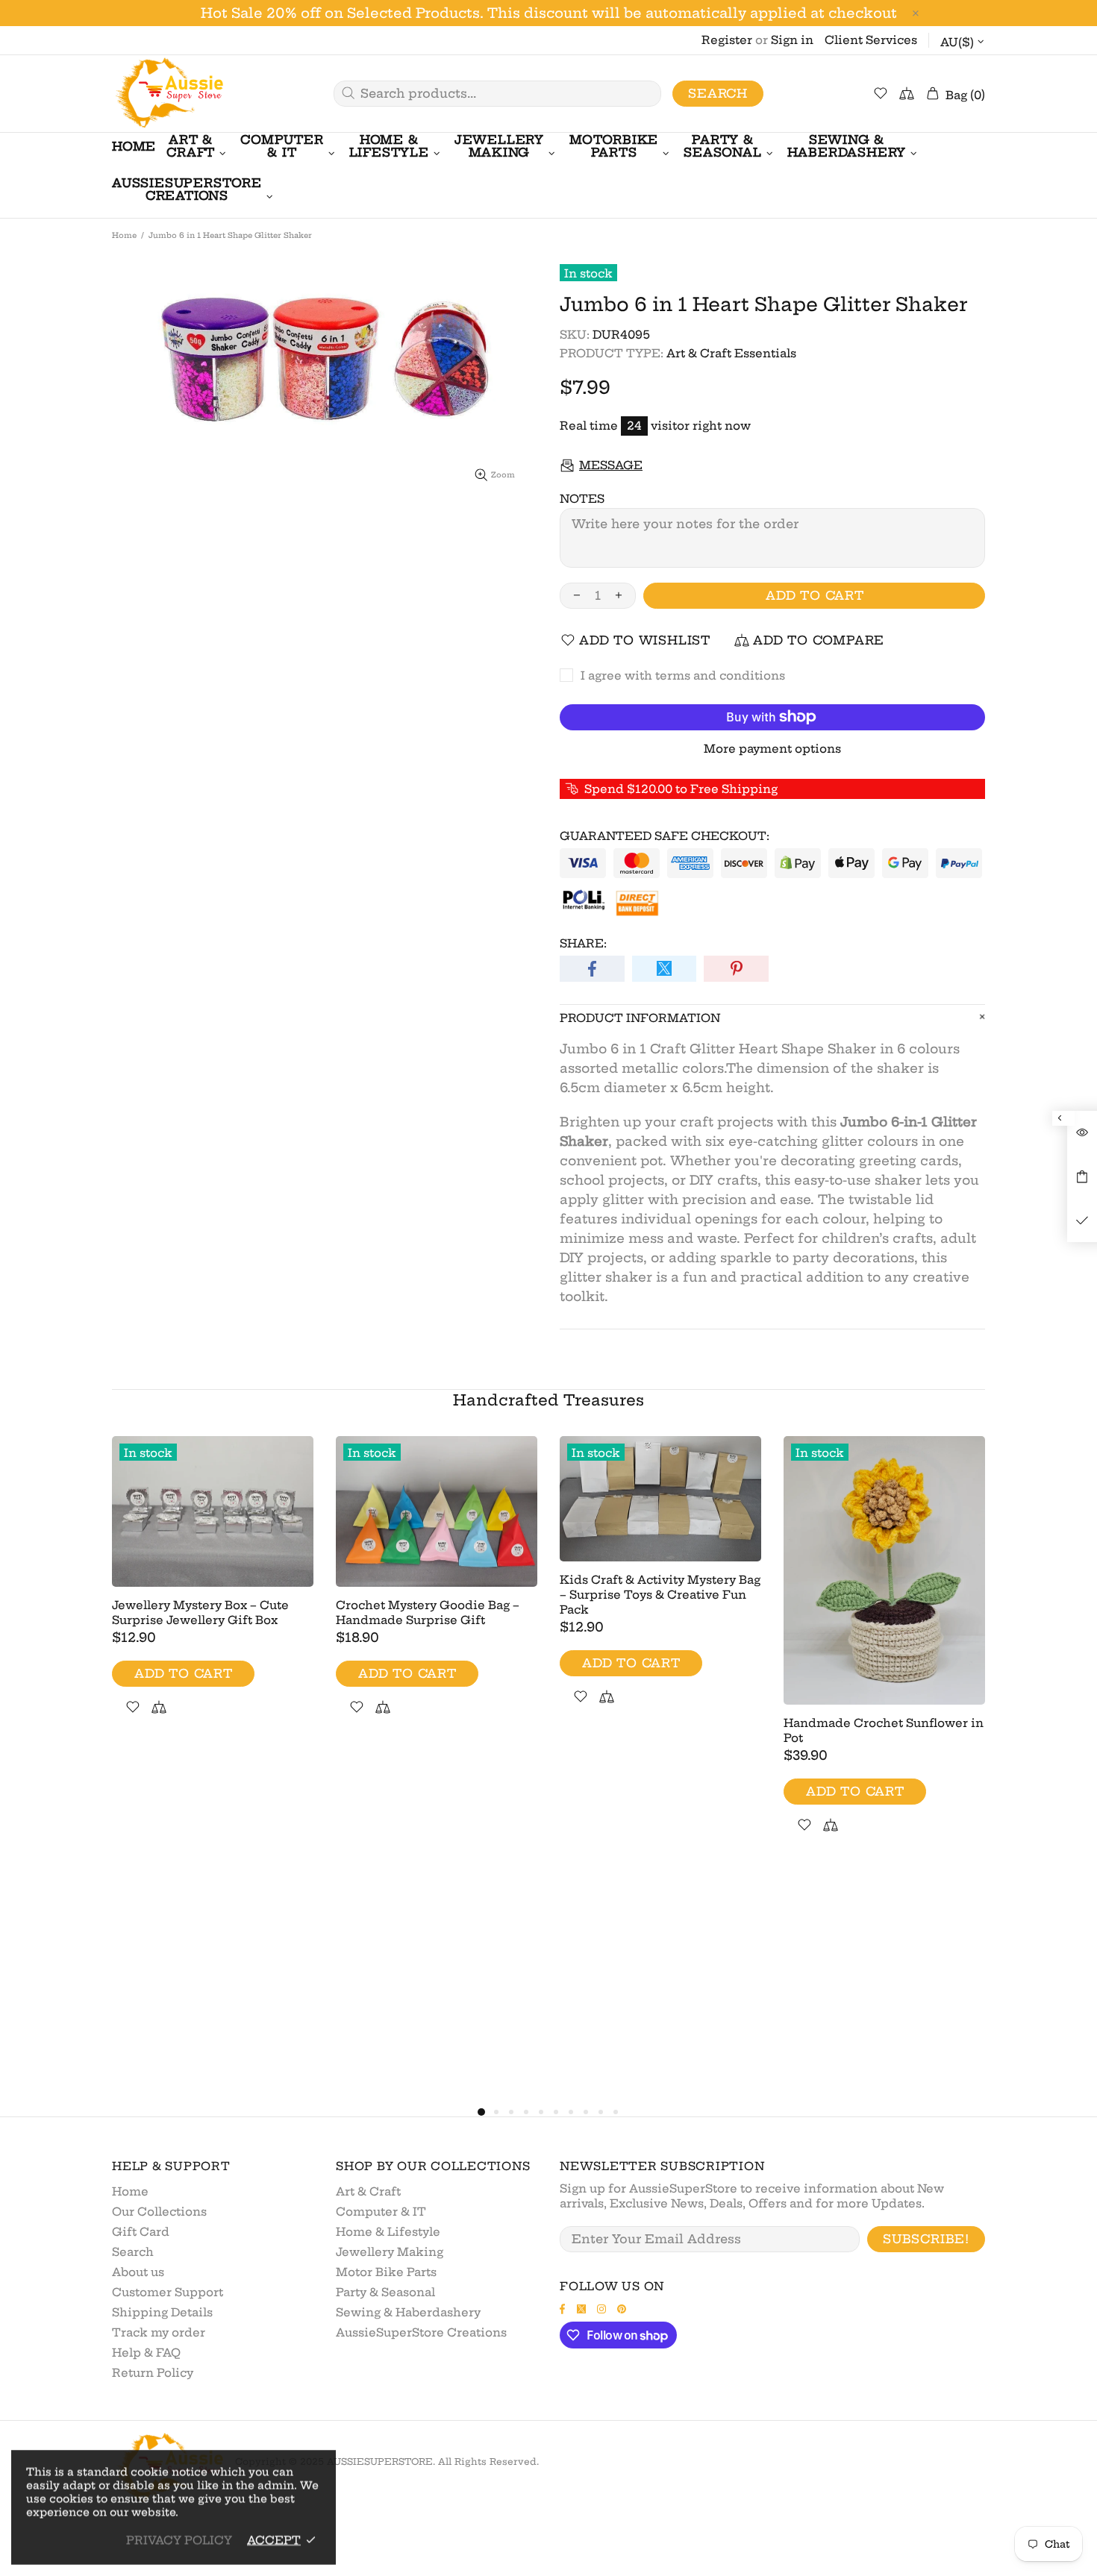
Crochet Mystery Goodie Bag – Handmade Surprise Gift (428, 1613)
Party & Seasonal (385, 2292)
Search (718, 93)
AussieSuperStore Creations (421, 2332)
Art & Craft (368, 2191)
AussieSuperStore (168, 94)
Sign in (792, 40)
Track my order (159, 2332)
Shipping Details (162, 2312)
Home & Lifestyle (388, 2232)
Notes (582, 499)
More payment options (772, 749)
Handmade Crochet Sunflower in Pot (884, 1730)
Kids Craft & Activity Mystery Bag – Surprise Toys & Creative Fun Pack (660, 1595)
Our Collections (159, 2212)
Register (727, 40)
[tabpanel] (213, 1593)
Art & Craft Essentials (731, 353)
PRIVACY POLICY (179, 2540)
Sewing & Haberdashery (408, 2312)
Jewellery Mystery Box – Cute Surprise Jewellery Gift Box (200, 1613)
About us (138, 2272)
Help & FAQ (146, 2353)
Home (124, 235)
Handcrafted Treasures (548, 1400)
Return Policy (153, 2373)
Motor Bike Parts (386, 2272)
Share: (583, 943)
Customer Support (168, 2292)
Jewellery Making (390, 2252)
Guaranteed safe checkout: (665, 836)
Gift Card (141, 2232)
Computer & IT (381, 2212)
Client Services (871, 40)
